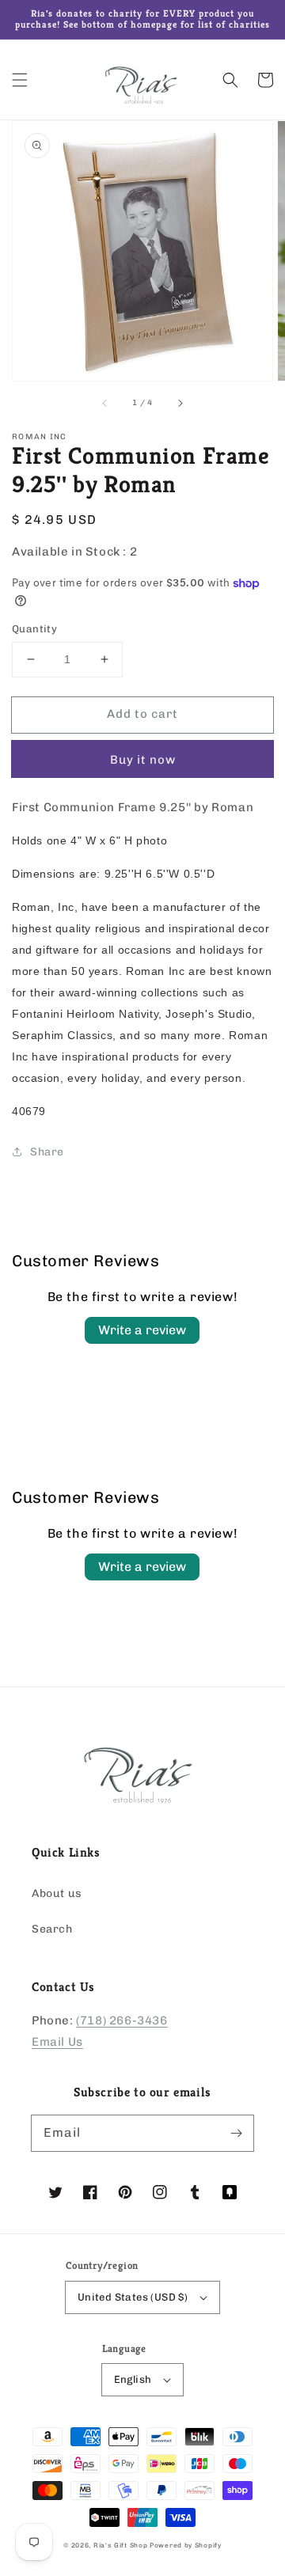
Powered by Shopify (186, 2545)
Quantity (34, 629)
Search (52, 1929)
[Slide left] (105, 403)
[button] (20, 80)
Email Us (57, 2042)
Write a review (142, 1330)
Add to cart (142, 714)
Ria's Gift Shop (121, 2545)
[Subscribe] (236, 2133)
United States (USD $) (133, 2297)
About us (57, 1893)
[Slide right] (180, 403)
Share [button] (47, 1152)
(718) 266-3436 (122, 2020)
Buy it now (143, 760)
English (133, 2379)
